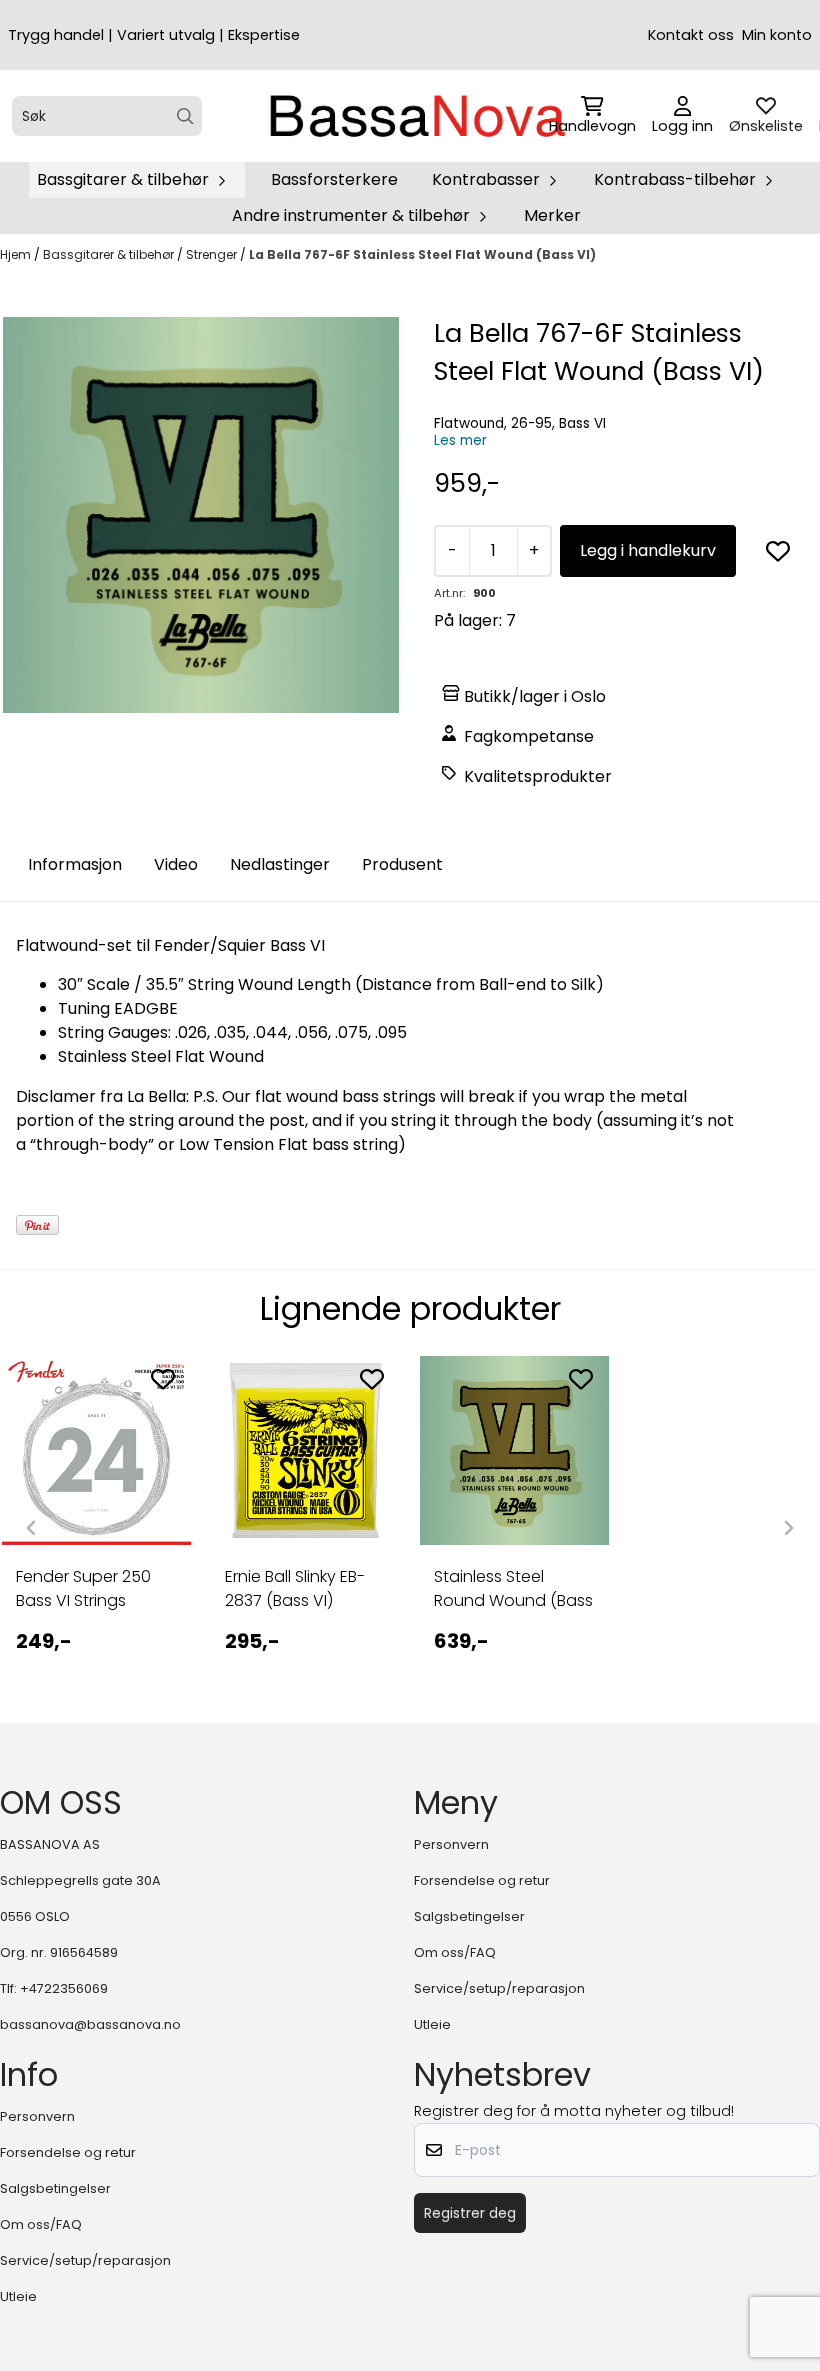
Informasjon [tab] (75, 864)
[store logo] (416, 116)
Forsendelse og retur (482, 1880)
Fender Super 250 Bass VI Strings (83, 1588)
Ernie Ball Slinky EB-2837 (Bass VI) (295, 1588)
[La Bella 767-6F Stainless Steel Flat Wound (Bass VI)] (201, 515)
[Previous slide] (32, 1528)
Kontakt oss (691, 35)
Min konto (777, 35)
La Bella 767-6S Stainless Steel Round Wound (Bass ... (513, 1589)
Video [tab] (176, 864)
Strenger (213, 254)
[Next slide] (788, 1528)
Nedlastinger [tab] (280, 864)
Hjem (17, 254)
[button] (778, 551)
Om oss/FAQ (455, 1952)
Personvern (451, 1844)
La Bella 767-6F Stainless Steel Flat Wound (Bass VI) (422, 254)
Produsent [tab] (402, 864)
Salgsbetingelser (469, 1916)
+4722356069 (64, 1988)
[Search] (185, 116)
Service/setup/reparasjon (499, 1988)
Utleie (432, 2024)
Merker (552, 215)
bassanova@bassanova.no (90, 2024)
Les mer (460, 440)
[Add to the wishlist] (163, 1379)
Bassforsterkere (334, 179)
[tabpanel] (96, 1520)
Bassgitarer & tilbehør (110, 254)
